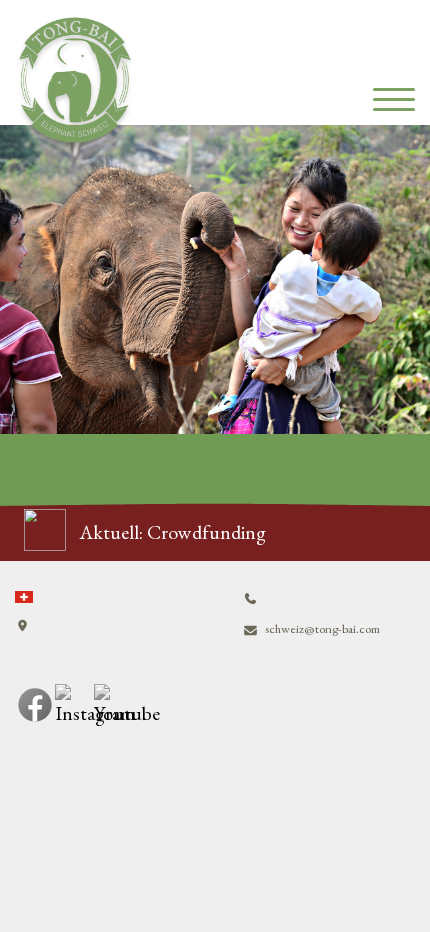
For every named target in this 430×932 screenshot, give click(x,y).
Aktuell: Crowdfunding (173, 532)
